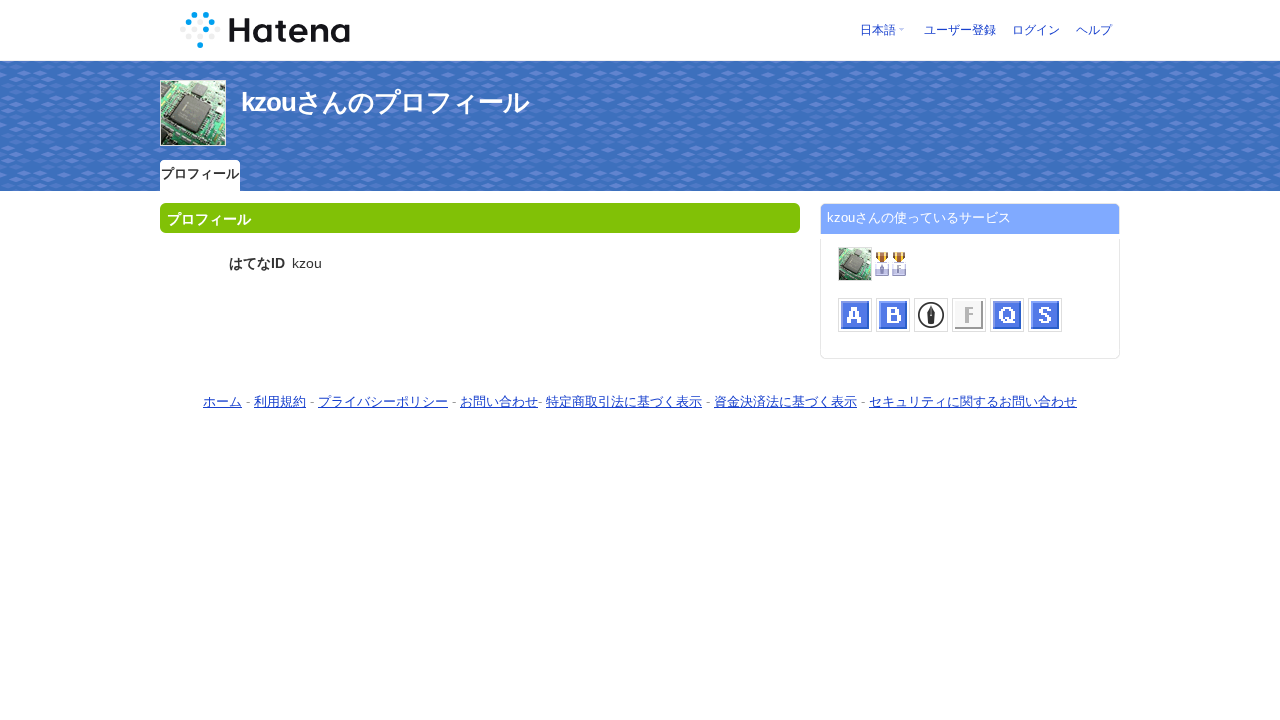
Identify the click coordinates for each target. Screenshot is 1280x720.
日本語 (878, 30)
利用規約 (280, 401)
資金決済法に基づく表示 (785, 401)
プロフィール (200, 173)
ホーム (222, 401)
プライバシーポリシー (383, 401)
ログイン (1036, 30)
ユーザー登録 (960, 30)
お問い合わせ (499, 401)
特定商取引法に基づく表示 (624, 401)
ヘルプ (1094, 30)
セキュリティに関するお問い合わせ (973, 401)
